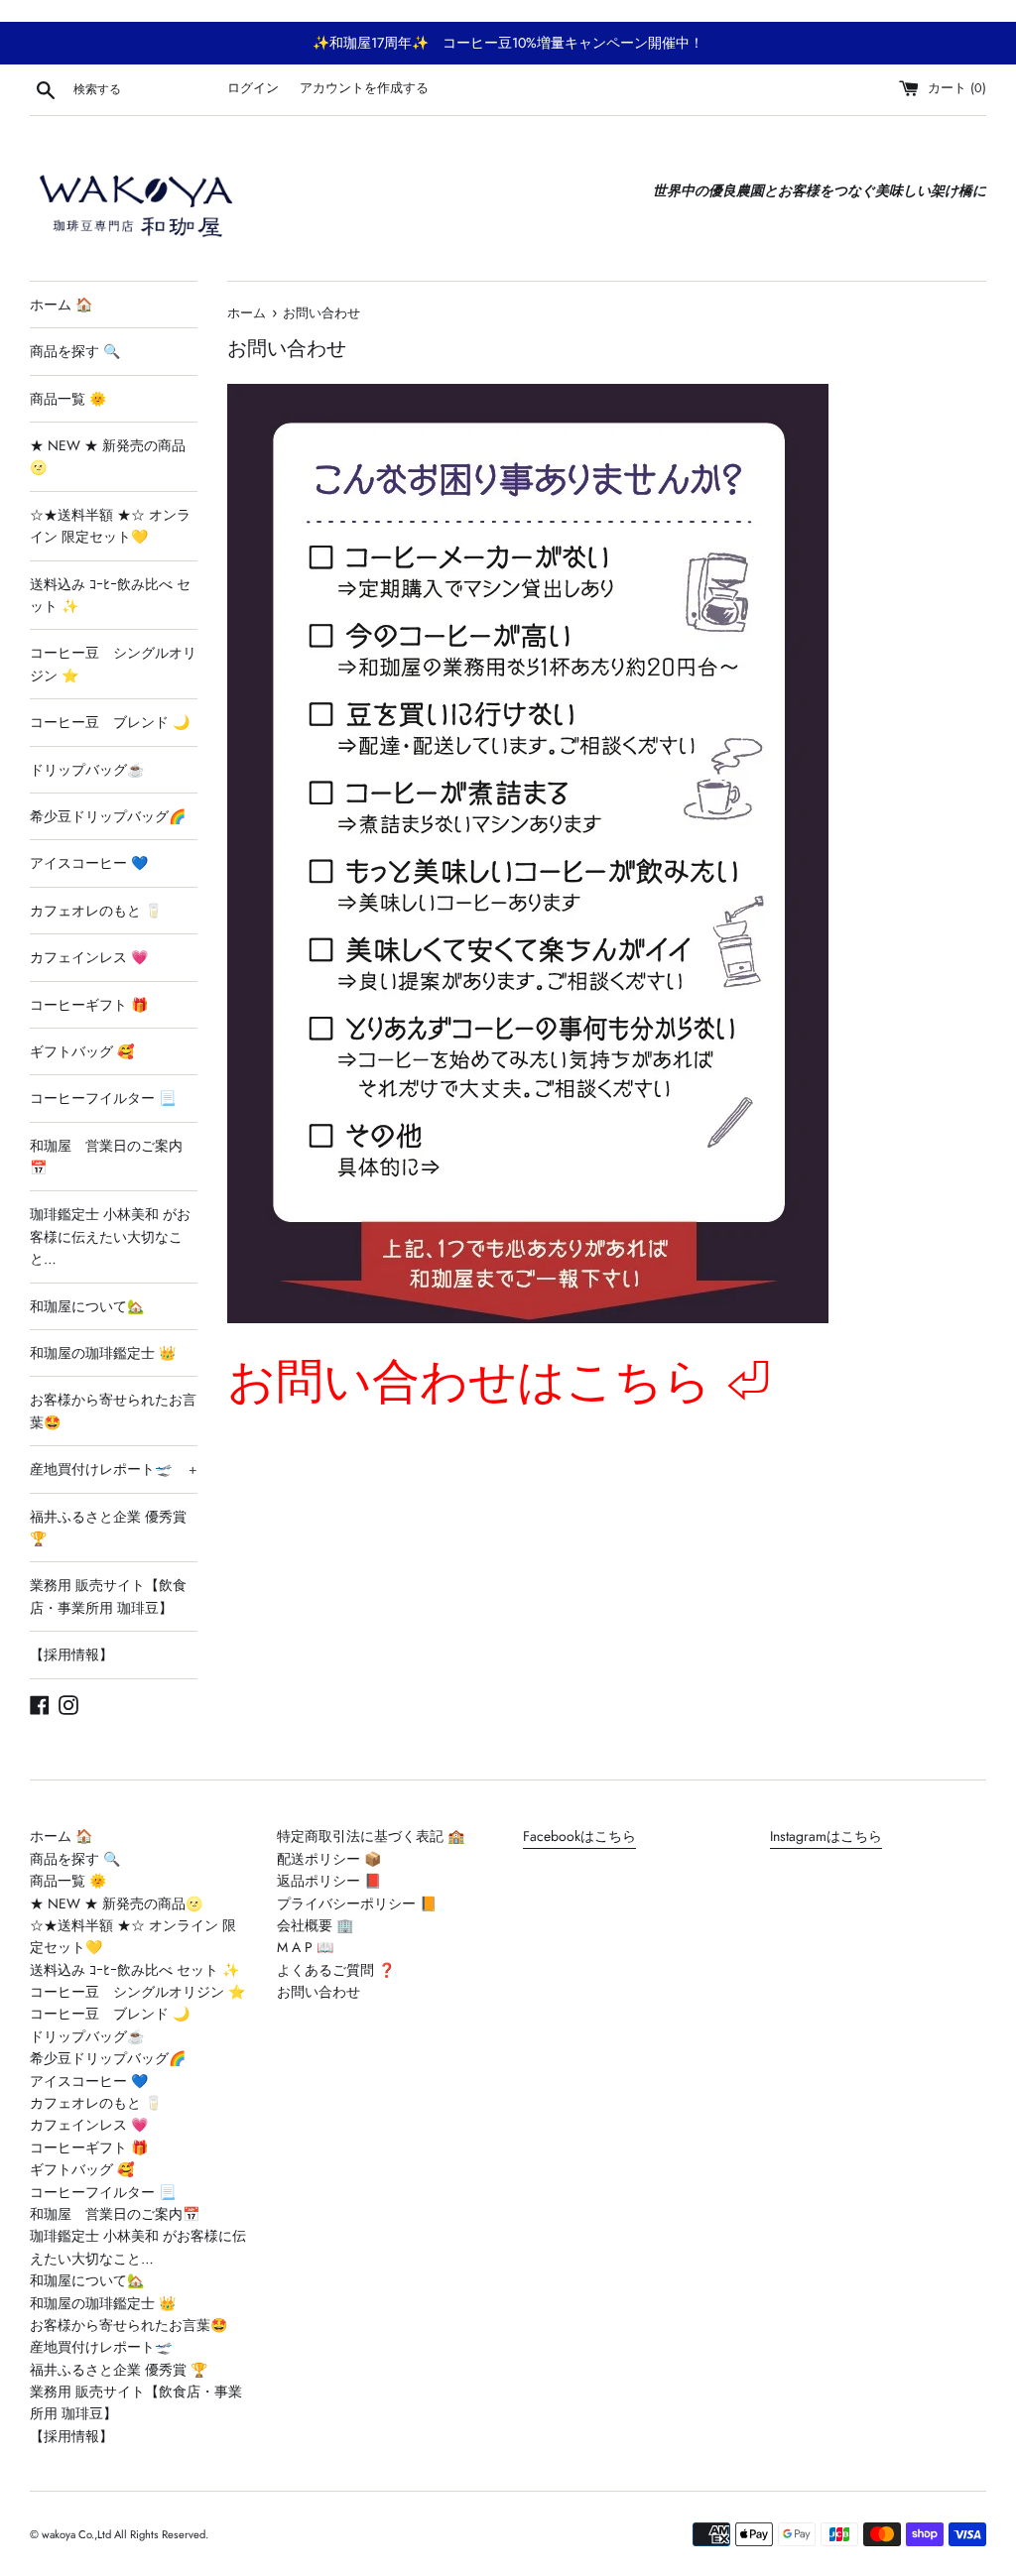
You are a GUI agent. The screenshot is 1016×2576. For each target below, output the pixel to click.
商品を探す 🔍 (75, 351)
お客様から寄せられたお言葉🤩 (113, 1411)
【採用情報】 (71, 1655)
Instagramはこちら (826, 1836)
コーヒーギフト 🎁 (89, 1005)
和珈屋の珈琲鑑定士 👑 (103, 1353)
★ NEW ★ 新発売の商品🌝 (108, 456)
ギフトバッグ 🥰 (82, 1051)
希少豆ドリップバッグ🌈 (108, 816)
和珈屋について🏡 (87, 1306)
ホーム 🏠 (61, 305)
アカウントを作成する (364, 88)
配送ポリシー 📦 (329, 1859)
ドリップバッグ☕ (87, 770)
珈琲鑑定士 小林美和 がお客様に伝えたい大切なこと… (110, 1236)
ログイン (253, 88)
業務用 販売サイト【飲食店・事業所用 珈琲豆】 (108, 1596)
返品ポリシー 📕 (329, 1881)
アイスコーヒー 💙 (89, 863)
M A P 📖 (305, 1947)
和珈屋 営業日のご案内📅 (106, 1157)
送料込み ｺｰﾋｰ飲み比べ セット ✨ (110, 595)
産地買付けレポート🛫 (114, 1469)
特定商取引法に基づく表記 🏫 (371, 1836)
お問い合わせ (318, 1992)
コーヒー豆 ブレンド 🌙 (110, 722)
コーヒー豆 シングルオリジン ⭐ (113, 664)
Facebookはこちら (579, 1836)
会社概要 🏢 (315, 1925)
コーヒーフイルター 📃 (103, 1098)
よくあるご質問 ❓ (336, 1970)
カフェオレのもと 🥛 (96, 911)
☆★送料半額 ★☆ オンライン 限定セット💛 (110, 526)
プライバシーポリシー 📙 (357, 1903)
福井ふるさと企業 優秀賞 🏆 (108, 1528)
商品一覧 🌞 (68, 399)
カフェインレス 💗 (89, 957)
